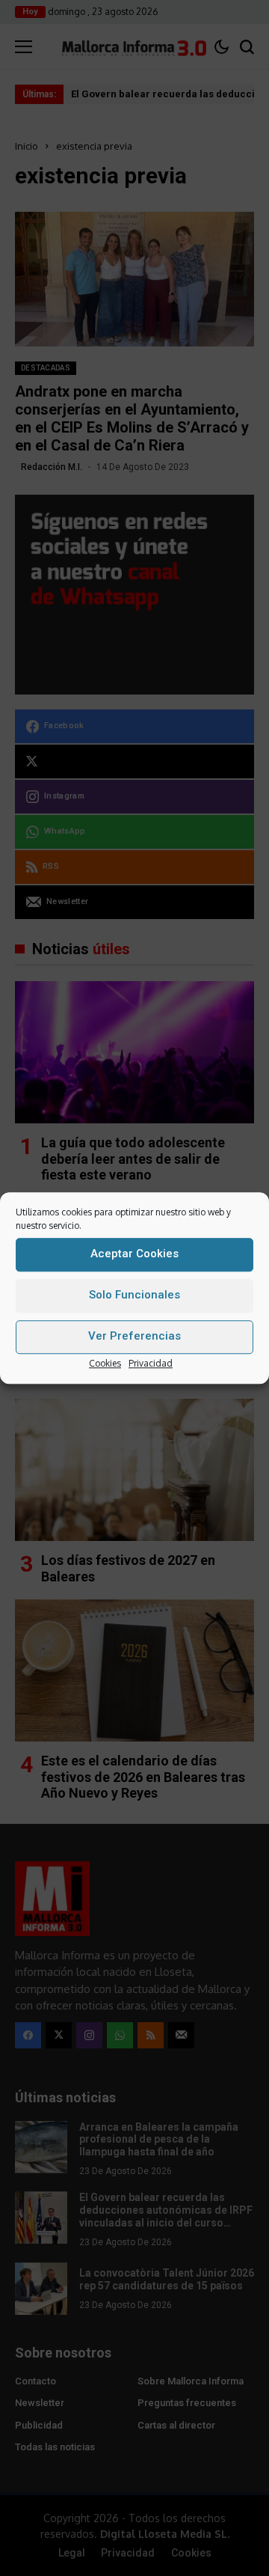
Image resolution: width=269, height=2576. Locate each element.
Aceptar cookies (134, 1254)
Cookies (105, 1363)
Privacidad (151, 1363)
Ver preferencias (134, 1336)
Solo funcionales (134, 1295)
